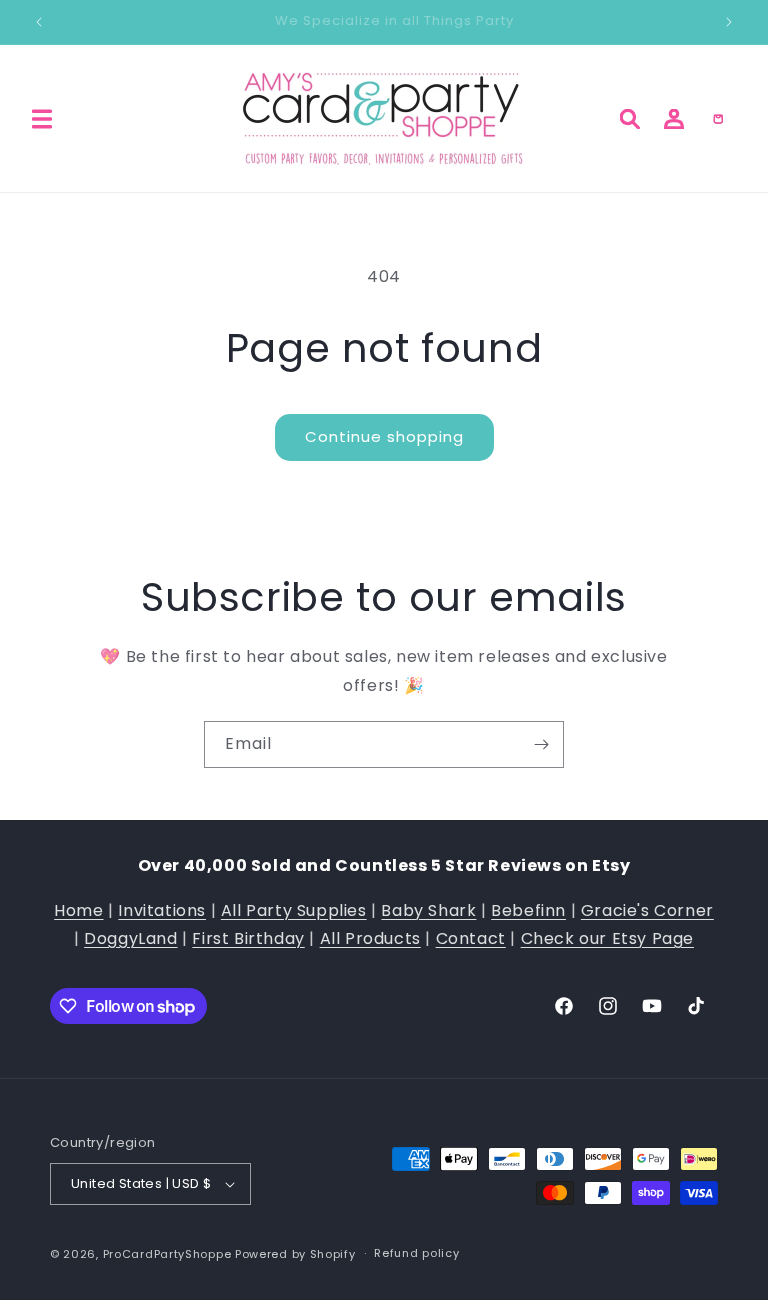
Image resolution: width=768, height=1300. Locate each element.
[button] (42, 119)
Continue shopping (384, 436)
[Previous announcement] (39, 22)
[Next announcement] (729, 22)
